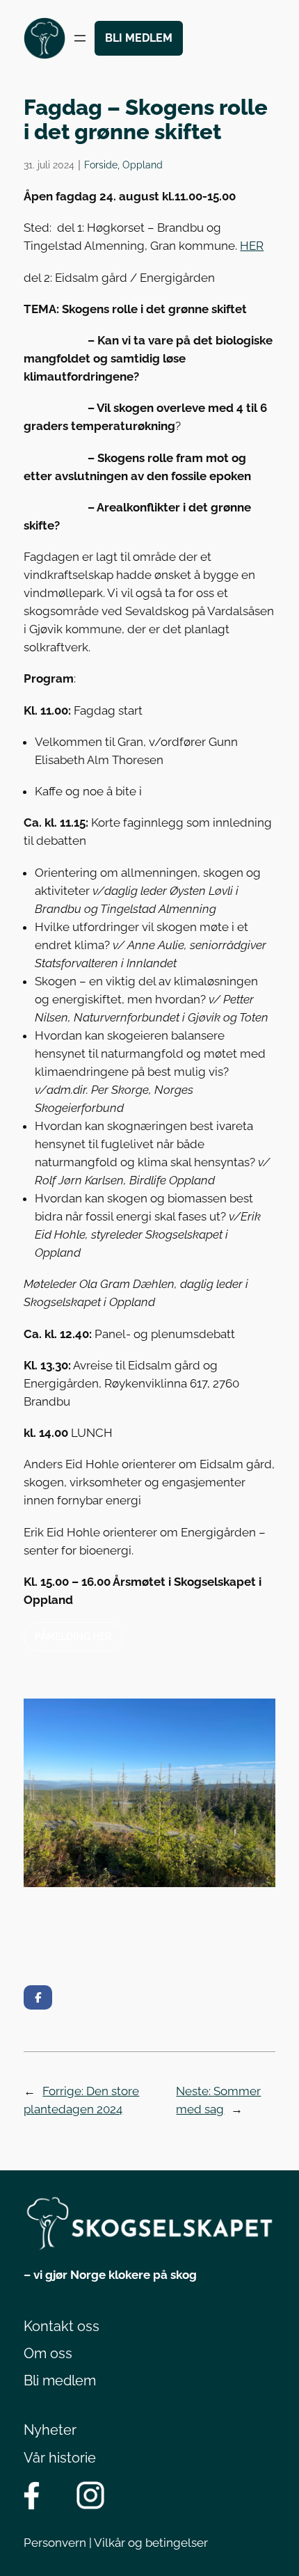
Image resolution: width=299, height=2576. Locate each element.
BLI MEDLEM (139, 38)
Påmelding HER (73, 1636)
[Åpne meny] (80, 38)
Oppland (143, 165)
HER (252, 246)
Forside (101, 165)
